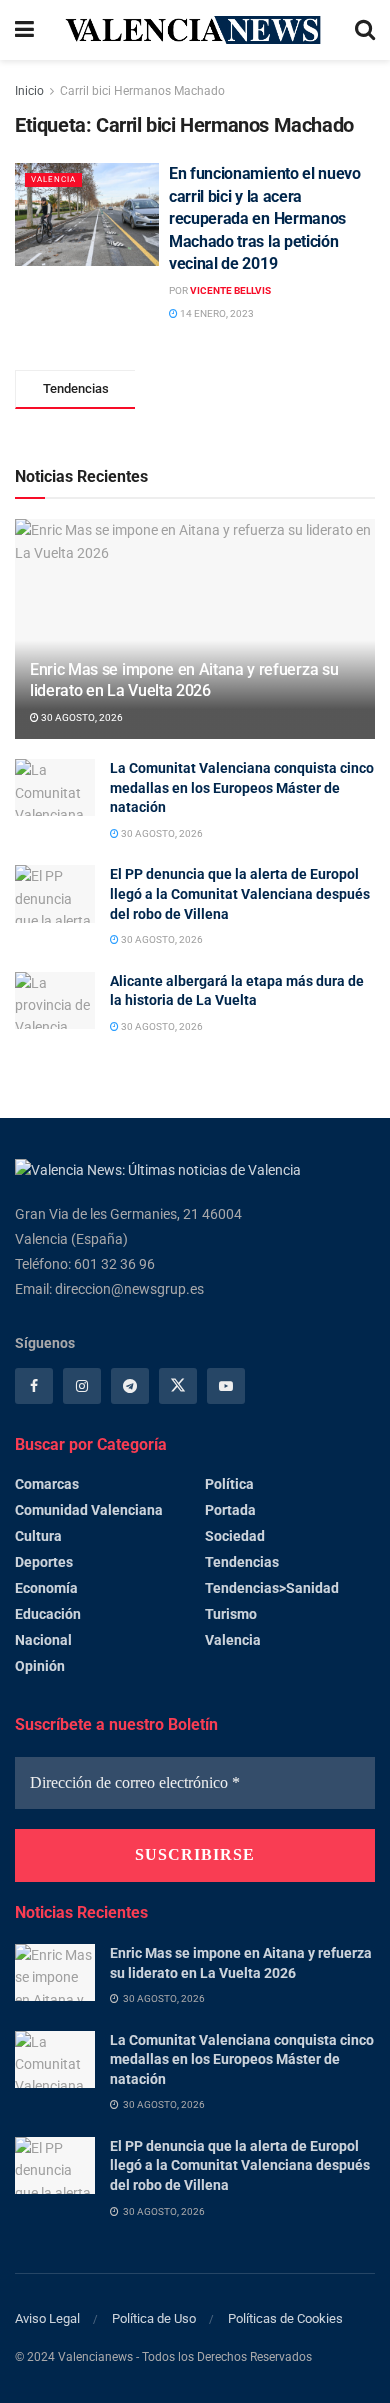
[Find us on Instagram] (82, 1386)
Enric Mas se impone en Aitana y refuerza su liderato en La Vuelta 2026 (184, 680)
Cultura (38, 1536)
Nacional (43, 1640)
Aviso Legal (47, 2318)
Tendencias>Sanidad (272, 1588)
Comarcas (47, 1484)
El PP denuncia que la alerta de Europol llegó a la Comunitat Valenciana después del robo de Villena (240, 893)
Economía (46, 1588)
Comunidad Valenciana (89, 1510)
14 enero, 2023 (216, 313)
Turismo (231, 1614)
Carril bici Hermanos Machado (142, 91)
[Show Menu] (24, 30)
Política (229, 1484)
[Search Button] (365, 30)
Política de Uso (154, 2318)
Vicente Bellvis (230, 290)
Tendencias (242, 1562)
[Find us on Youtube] (226, 1386)
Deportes (44, 1562)
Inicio (29, 91)
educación (48, 1614)
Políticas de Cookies (285, 2318)
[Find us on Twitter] (178, 1386)
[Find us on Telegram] (130, 1386)
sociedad (235, 1536)
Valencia (53, 179)
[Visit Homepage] (194, 29)
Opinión (40, 1666)
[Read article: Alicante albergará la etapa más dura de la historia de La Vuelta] (55, 1000)
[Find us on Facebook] (34, 1386)
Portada (230, 1510)
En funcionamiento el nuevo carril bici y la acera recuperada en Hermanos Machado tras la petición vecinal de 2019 (265, 218)
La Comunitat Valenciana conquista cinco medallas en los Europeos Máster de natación (242, 787)
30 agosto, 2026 (81, 717)
